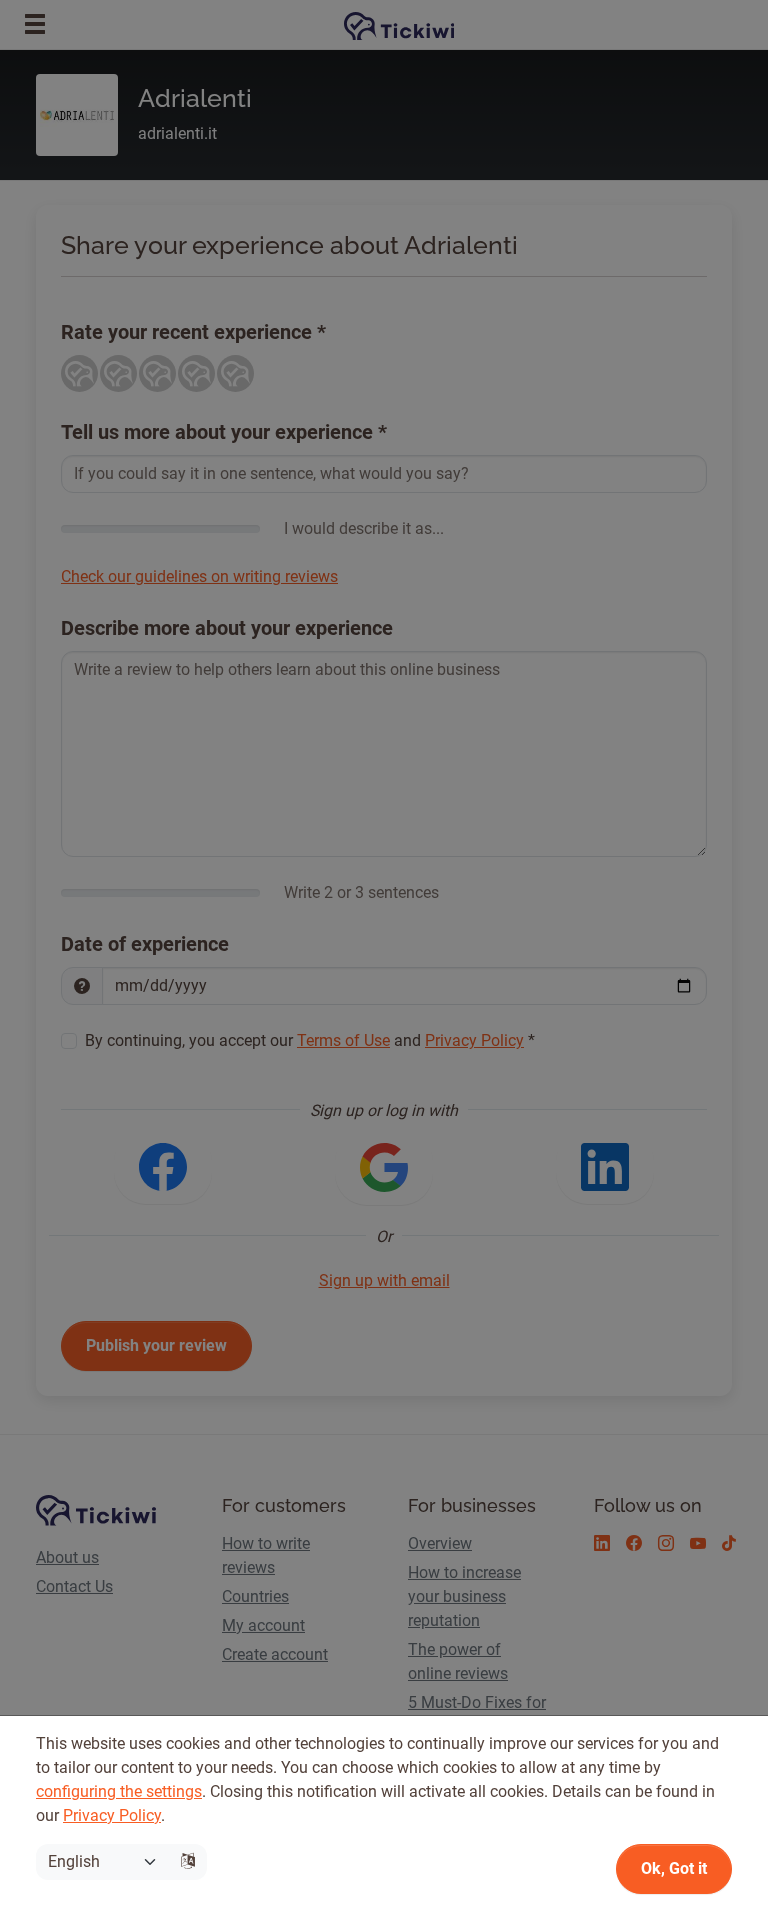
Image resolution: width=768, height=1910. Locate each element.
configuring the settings (119, 1791)
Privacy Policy (112, 1815)
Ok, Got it (674, 1868)
